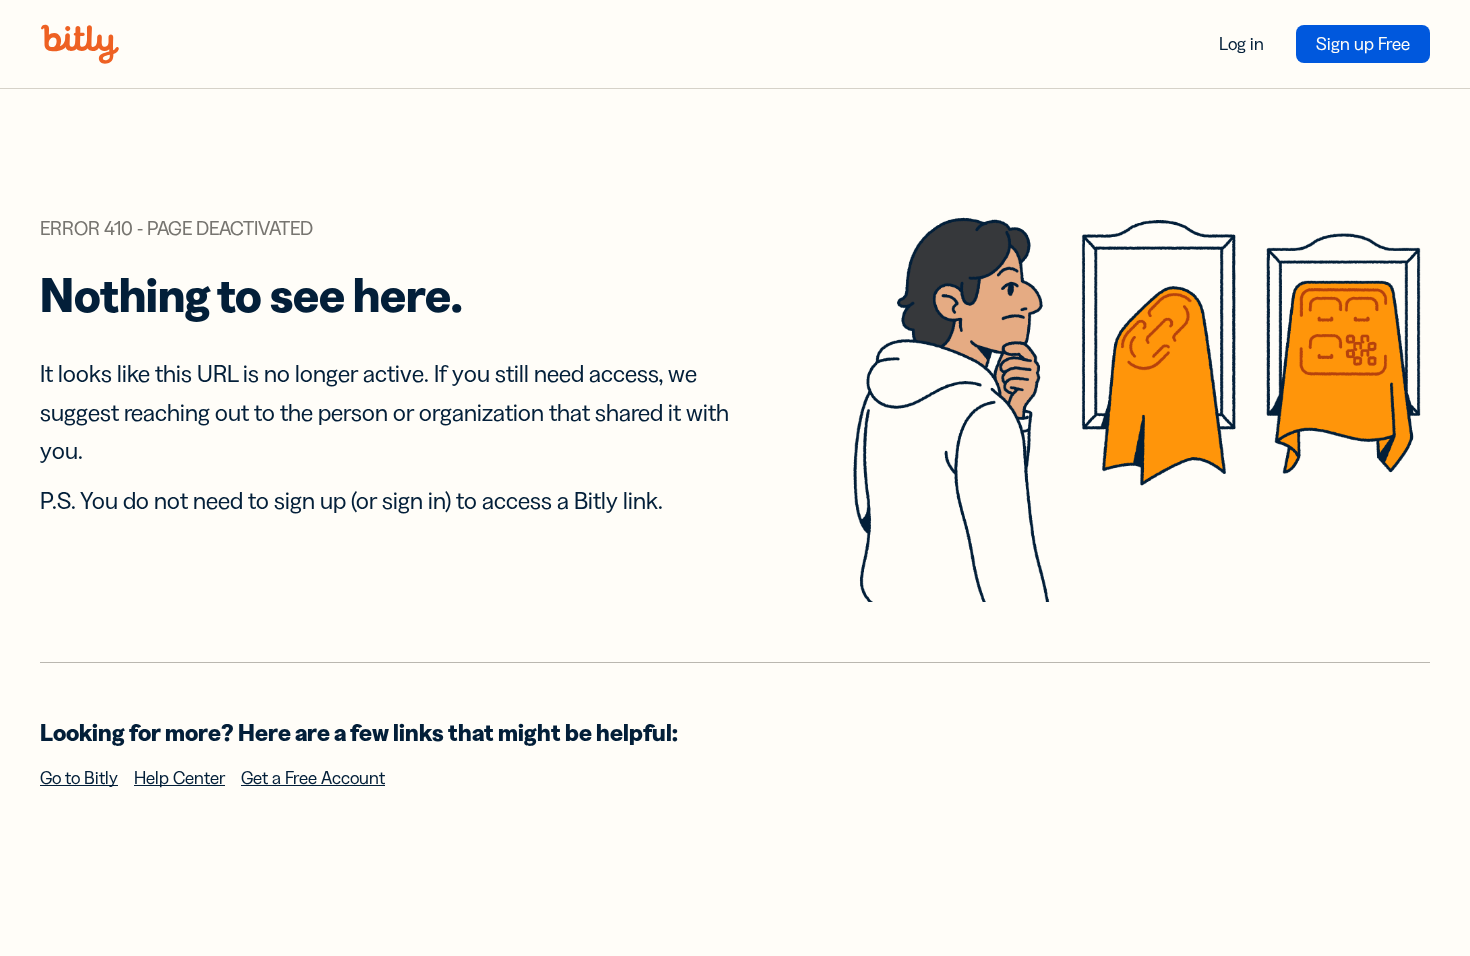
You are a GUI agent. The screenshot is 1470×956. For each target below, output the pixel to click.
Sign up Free (1363, 44)
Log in (1241, 44)
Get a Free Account (313, 778)
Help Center (179, 778)
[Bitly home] (80, 44)
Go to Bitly (79, 778)
